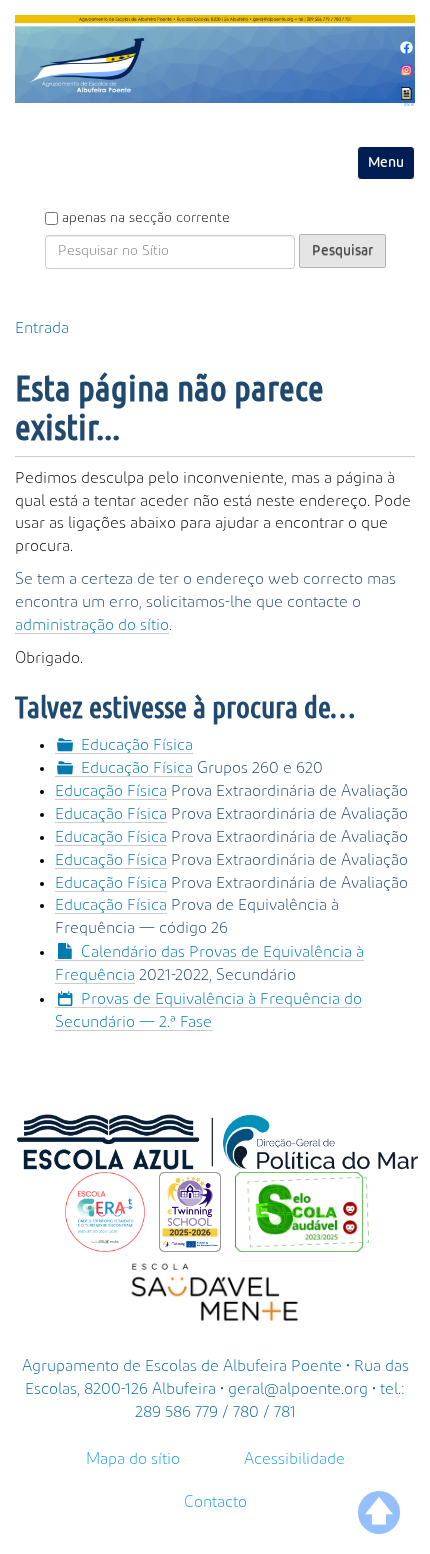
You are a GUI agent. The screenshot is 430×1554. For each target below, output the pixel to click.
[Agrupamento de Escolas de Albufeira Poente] (215, 59)
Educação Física (137, 745)
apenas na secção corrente (146, 218)
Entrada (42, 328)
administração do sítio (92, 625)
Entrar (409, 105)
